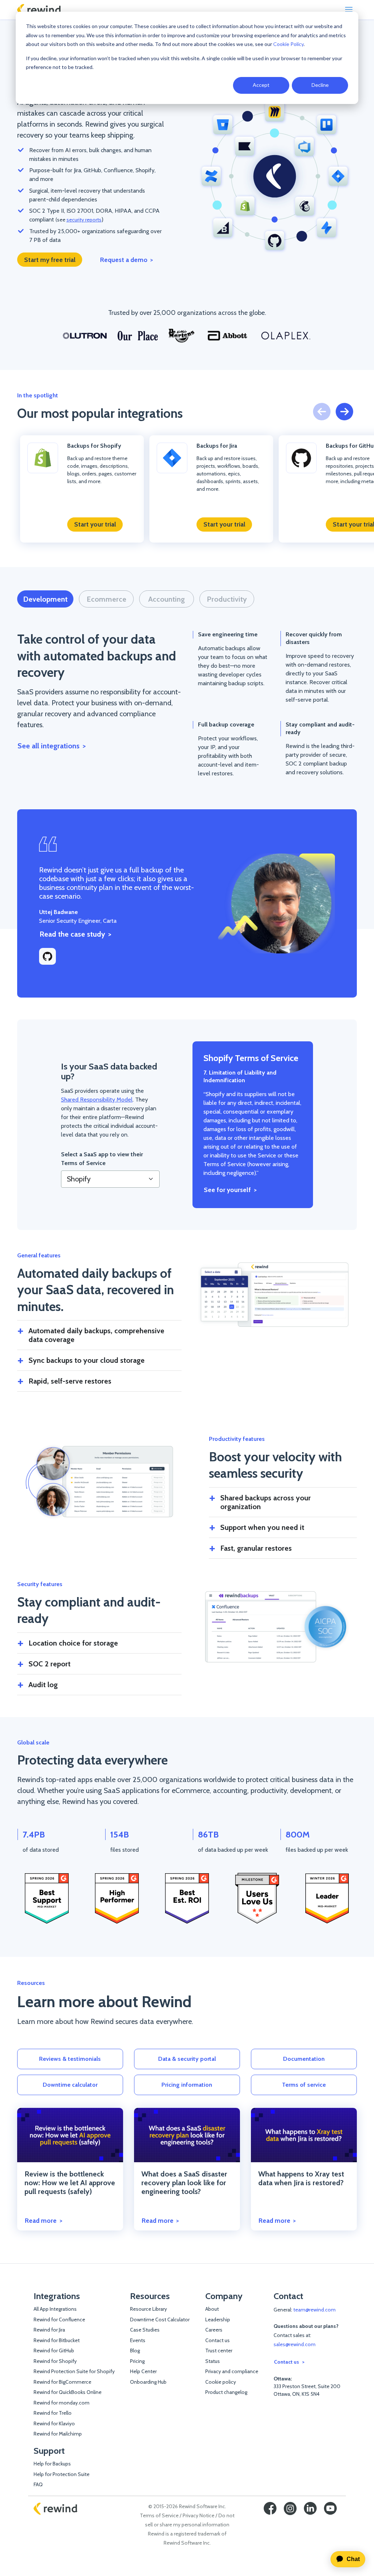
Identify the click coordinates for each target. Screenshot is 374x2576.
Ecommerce (106, 599)
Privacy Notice (199, 2515)
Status (213, 2361)
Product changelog (226, 2392)
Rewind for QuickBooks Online (68, 2392)
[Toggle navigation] (349, 9)
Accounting (167, 599)
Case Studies (145, 2330)
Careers (214, 2330)
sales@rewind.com (295, 2344)
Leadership (218, 2319)
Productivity (227, 599)
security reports (84, 220)
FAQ (38, 2484)
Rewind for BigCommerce (62, 2382)
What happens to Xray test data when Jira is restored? (301, 2178)
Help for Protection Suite (62, 2474)
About (212, 2309)
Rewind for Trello (53, 2413)
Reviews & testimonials (70, 2059)
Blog (135, 2351)
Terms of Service (159, 2515)
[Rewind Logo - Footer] (56, 2508)
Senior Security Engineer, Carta (78, 916)
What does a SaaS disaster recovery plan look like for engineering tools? (184, 2183)
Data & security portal (187, 2059)
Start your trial (95, 524)
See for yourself (227, 1190)
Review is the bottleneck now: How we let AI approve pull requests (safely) (70, 2183)
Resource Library (148, 2309)
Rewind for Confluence (59, 2319)
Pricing (137, 2361)
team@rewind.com (314, 2310)
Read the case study (72, 934)
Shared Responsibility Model (97, 1100)
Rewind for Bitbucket (57, 2340)
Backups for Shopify (94, 446)
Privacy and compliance (232, 2371)
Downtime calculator (70, 2085)
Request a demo (124, 260)
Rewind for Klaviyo (54, 2423)
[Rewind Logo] (39, 10)
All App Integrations (55, 2309)
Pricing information (187, 2085)
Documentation (304, 2059)
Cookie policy (221, 2382)
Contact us (217, 2340)
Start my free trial (50, 260)
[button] (344, 412)
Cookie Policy (288, 44)
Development (45, 599)
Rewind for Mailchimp (58, 2434)
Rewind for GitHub (54, 2351)
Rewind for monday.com (62, 2403)
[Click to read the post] (70, 2135)
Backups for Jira (217, 446)
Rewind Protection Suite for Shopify (74, 2371)
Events (138, 2340)
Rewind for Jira (49, 2330)
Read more (41, 2220)
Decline (320, 85)
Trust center (219, 2351)
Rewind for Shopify (55, 2361)
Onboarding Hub (148, 2382)
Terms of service (304, 2085)
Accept (261, 85)
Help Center (143, 2371)
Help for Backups (52, 2464)
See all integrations (49, 746)
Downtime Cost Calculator (160, 2319)
